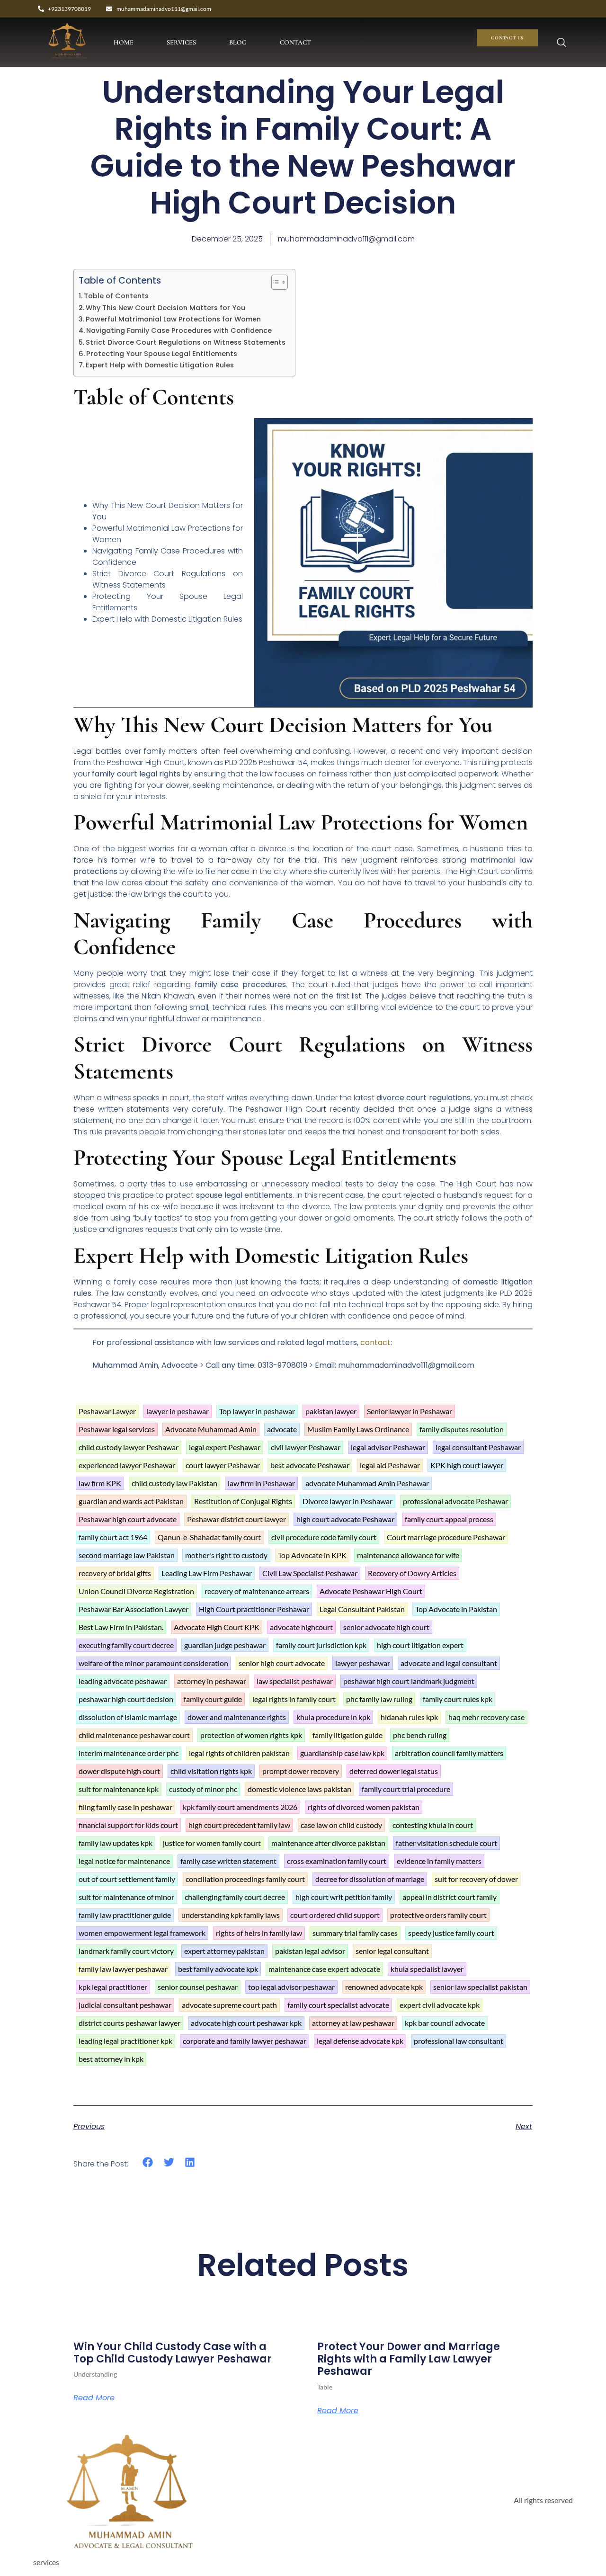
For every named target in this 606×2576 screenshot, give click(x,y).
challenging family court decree (235, 1897)
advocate (282, 1429)
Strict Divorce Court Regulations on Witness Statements (186, 342)
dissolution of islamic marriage (128, 1717)
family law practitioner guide (125, 1915)
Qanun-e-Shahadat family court (209, 1537)
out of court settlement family (127, 1879)
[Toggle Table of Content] (275, 282)
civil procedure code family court (324, 1537)
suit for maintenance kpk (119, 1789)
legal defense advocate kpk (360, 2041)
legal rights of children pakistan (239, 1753)
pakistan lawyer (331, 1411)
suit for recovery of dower (476, 1879)
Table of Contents (116, 296)
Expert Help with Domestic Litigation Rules (160, 365)
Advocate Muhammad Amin (211, 1429)
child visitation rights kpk (211, 1771)
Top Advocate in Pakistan (456, 1609)
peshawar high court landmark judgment (409, 1681)
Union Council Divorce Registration (136, 1591)
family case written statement (228, 1861)
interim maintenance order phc (129, 1753)
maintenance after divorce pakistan (328, 1843)
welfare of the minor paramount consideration (153, 1663)
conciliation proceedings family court (245, 1879)
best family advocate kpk (218, 1969)
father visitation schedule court (446, 1843)
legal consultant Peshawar (478, 1447)
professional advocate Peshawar (455, 1501)
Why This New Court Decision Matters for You (165, 308)
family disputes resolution (462, 1429)
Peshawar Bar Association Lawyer (134, 1609)
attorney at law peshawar (353, 2023)
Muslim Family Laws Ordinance (358, 1429)
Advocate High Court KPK (217, 1627)
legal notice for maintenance (124, 1861)
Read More (94, 2398)
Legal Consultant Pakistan (362, 1609)
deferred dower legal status (394, 1771)
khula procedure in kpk (333, 1717)
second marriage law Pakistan (127, 1555)
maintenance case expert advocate (324, 1969)
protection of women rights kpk (251, 1735)
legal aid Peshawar (390, 1465)
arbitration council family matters (449, 1753)
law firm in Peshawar (261, 1483)
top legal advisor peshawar (291, 1987)
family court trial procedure (406, 1789)
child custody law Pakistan (174, 1483)
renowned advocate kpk (384, 1987)
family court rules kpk (458, 1699)
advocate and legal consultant (449, 1663)
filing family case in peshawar (125, 1807)
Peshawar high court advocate (128, 1519)
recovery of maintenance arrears (257, 1591)
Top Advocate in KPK (312, 1555)
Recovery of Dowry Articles (412, 1573)
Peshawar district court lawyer (236, 1519)
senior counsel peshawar (198, 1987)
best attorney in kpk (111, 2059)
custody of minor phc (203, 1789)
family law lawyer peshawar (123, 1969)
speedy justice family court (451, 1933)
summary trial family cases (355, 1933)
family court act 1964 (113, 1537)
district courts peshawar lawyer (129, 2023)
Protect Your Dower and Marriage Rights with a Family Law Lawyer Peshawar (409, 2359)
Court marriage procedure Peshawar (446, 1537)
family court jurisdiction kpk (321, 1645)
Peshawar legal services (117, 1429)
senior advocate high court (386, 1627)
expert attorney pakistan (224, 1951)
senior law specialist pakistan (480, 1987)
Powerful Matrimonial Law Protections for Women (173, 319)
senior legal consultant (392, 1951)
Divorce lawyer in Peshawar (348, 1501)
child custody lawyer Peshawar (129, 1447)
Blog (238, 42)
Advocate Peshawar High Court (371, 1591)
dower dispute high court (119, 1771)
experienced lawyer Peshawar (127, 1465)
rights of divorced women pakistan (364, 1807)
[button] (148, 2162)
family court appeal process (449, 1519)
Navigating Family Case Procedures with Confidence (179, 330)
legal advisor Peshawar (388, 1447)
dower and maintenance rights (237, 1717)
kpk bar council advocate (445, 2023)
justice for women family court (212, 1843)
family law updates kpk (116, 1843)
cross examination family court (337, 1861)
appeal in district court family (450, 1897)
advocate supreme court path (229, 2005)
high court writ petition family (344, 1897)
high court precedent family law (239, 1825)
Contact (295, 42)
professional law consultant (459, 2041)
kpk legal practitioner (113, 1987)
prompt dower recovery (301, 1771)
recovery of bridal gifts (115, 1573)
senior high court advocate (282, 1663)
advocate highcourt (301, 1627)
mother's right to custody (226, 1555)
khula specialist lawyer (427, 1969)
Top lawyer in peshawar (257, 1411)
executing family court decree (126, 1645)
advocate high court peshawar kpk (246, 2023)
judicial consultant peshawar (125, 2005)
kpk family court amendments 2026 (240, 1807)
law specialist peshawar (295, 1681)
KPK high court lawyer (467, 1465)
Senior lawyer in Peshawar (410, 1411)
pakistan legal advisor (310, 1951)
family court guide (213, 1699)
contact (375, 1342)
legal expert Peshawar (225, 1447)
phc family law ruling (379, 1699)
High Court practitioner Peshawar (254, 1609)
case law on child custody (341, 1825)
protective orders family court (438, 1915)
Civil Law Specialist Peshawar (310, 1573)
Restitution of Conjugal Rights (243, 1501)
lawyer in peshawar (178, 1411)
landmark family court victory (126, 1951)
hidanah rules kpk (409, 1717)
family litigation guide (348, 1735)
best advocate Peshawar (310, 1465)
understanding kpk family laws (231, 1915)
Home (124, 42)
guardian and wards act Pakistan (131, 1501)
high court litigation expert (420, 1645)
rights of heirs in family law (259, 1933)
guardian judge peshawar (225, 1645)
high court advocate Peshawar (345, 1519)
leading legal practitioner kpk (125, 2041)
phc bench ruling (420, 1735)
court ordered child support (335, 1915)
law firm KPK (100, 1483)
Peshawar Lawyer (107, 1411)
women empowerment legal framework (142, 1933)
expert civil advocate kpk (440, 2005)
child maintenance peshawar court (134, 1735)
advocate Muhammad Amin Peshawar (367, 1483)
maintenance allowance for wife (408, 1555)
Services (181, 42)
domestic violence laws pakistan (299, 1789)
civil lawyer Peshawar (306, 1447)
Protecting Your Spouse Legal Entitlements (162, 354)
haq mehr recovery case (486, 1717)
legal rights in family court (294, 1699)
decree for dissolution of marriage (370, 1879)
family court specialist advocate (338, 2005)
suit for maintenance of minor (126, 1897)
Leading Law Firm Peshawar (207, 1573)
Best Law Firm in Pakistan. (121, 1627)
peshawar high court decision (126, 1699)
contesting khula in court (433, 1825)
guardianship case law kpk (342, 1753)
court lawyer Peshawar (223, 1465)
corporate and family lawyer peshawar (245, 2041)
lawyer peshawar (363, 1663)
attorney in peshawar (212, 1681)
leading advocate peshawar (123, 1681)
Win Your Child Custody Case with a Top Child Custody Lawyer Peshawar (173, 2353)
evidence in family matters (439, 1861)
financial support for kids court (128, 1825)
